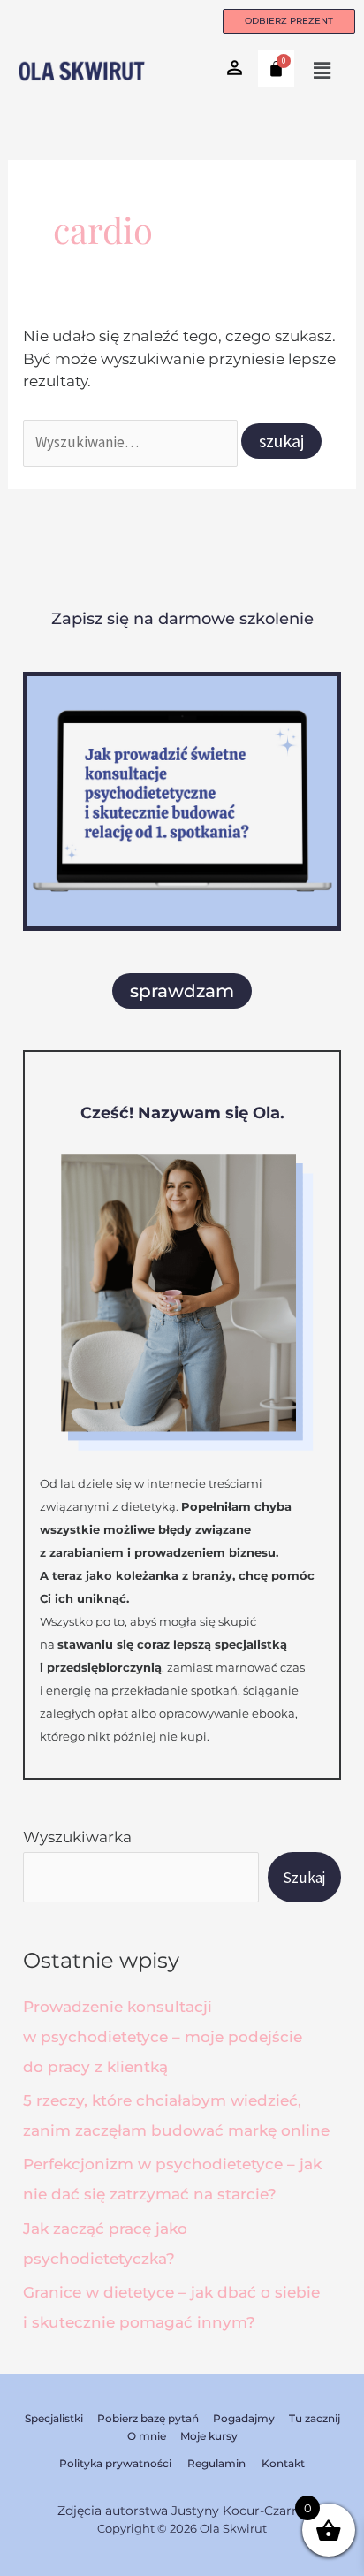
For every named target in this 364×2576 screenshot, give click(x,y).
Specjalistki (54, 2418)
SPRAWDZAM (182, 991)
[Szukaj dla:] (132, 442)
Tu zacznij (315, 2418)
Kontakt (283, 2463)
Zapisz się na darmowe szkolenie (182, 619)
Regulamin (216, 2463)
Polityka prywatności (115, 2463)
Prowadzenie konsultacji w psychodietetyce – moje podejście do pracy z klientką (163, 2037)
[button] (322, 71)
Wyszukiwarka (77, 1837)
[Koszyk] (276, 69)
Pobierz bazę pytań (148, 2418)
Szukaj (304, 1878)
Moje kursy (209, 2436)
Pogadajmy (244, 2418)
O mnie (147, 2436)
